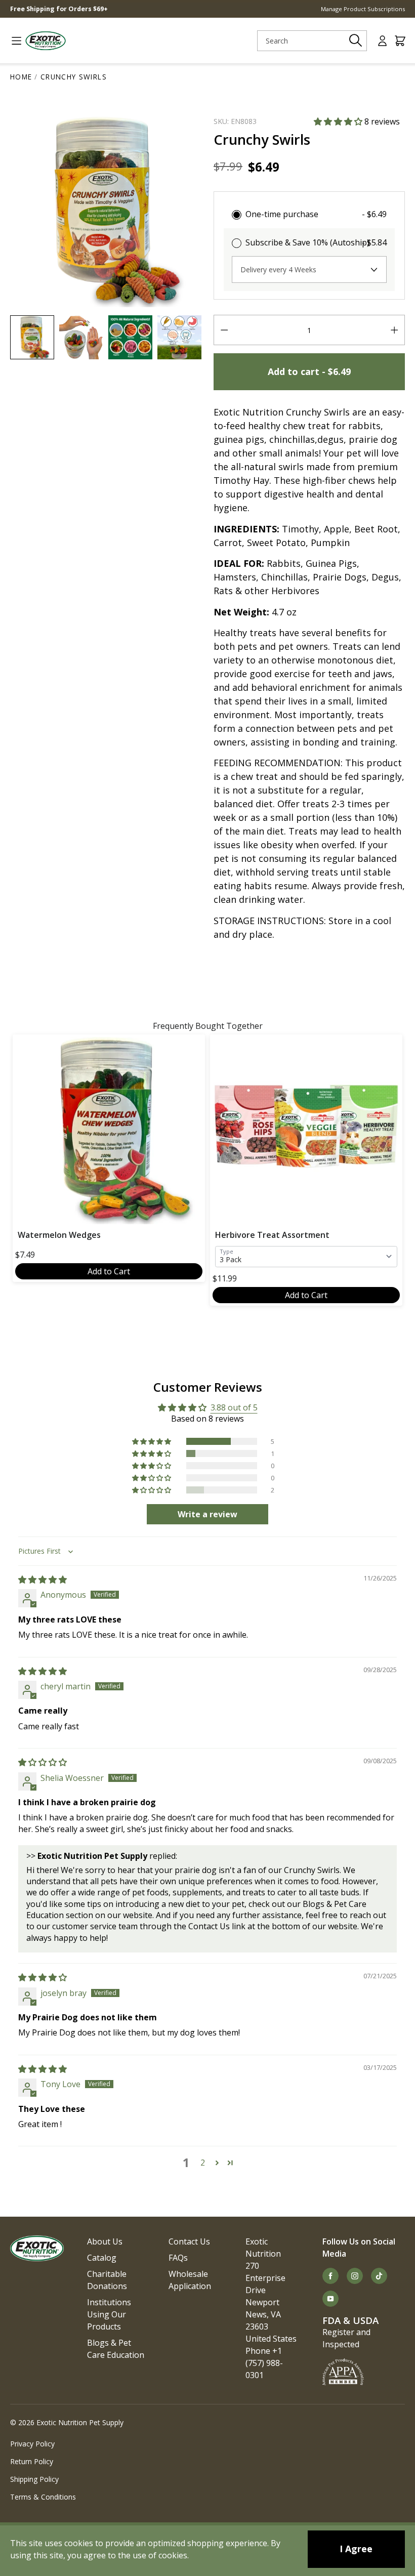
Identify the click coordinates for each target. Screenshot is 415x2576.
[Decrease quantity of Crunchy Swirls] (224, 330)
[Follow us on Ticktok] (379, 2276)
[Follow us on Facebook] (330, 2276)
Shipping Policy (34, 2479)
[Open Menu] (12, 41)
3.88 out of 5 (234, 1407)
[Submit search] (356, 40)
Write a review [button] (207, 1514)
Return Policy (32, 2461)
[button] (339, 121)
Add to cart (309, 371)
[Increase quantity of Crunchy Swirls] (394, 330)
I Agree (356, 2549)
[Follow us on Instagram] (355, 2276)
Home (21, 77)
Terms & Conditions (43, 2497)
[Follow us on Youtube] (330, 2299)
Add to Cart (109, 1271)
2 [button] (203, 2163)
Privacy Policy (32, 2444)
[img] (43, 1580)
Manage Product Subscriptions (363, 9)
